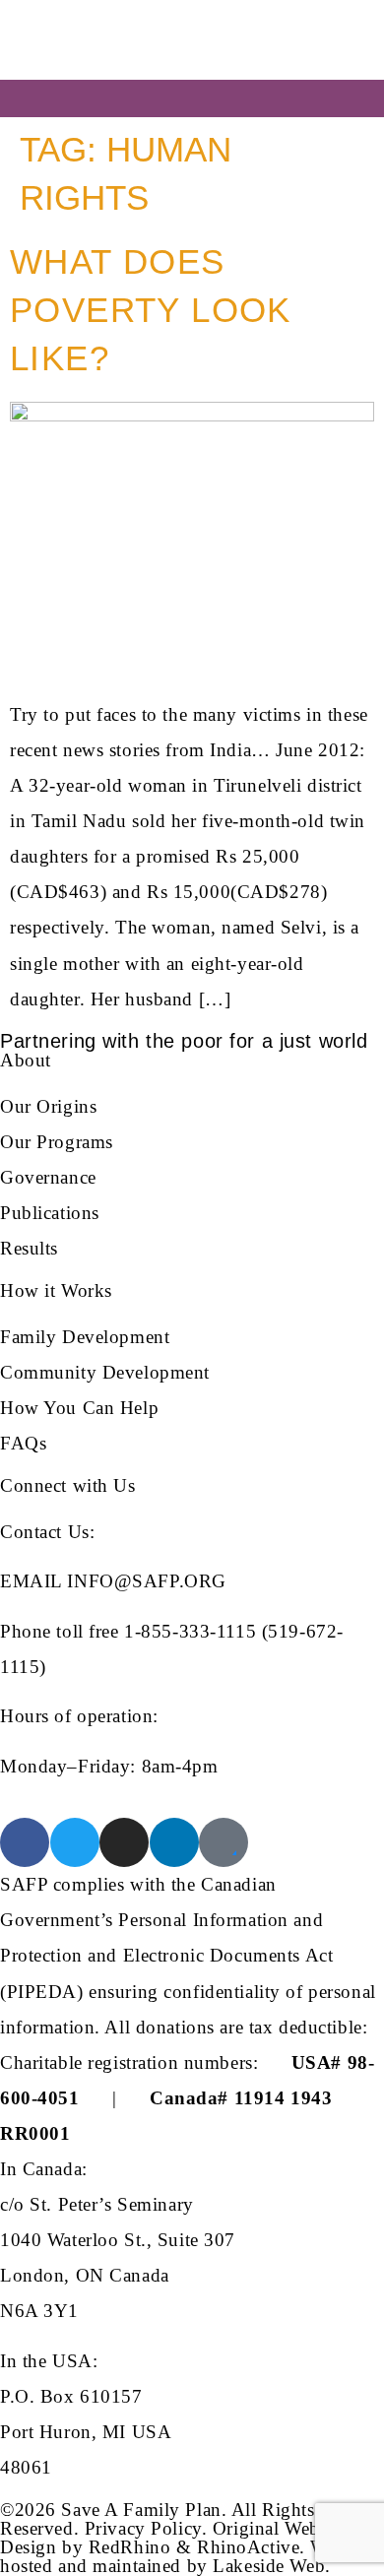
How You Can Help (79, 1408)
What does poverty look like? (151, 310)
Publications (50, 1213)
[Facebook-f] (25, 1842)
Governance (48, 1177)
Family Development (85, 1337)
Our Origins (48, 1106)
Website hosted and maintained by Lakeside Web (186, 2556)
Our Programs (57, 1142)
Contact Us (45, 1532)
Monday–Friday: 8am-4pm (109, 1766)
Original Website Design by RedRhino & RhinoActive (173, 2538)
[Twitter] (75, 1842)
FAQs (23, 1443)
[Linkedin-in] (174, 1842)
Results (29, 1248)
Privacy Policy (143, 2528)
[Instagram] (124, 1842)
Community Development (105, 1372)
